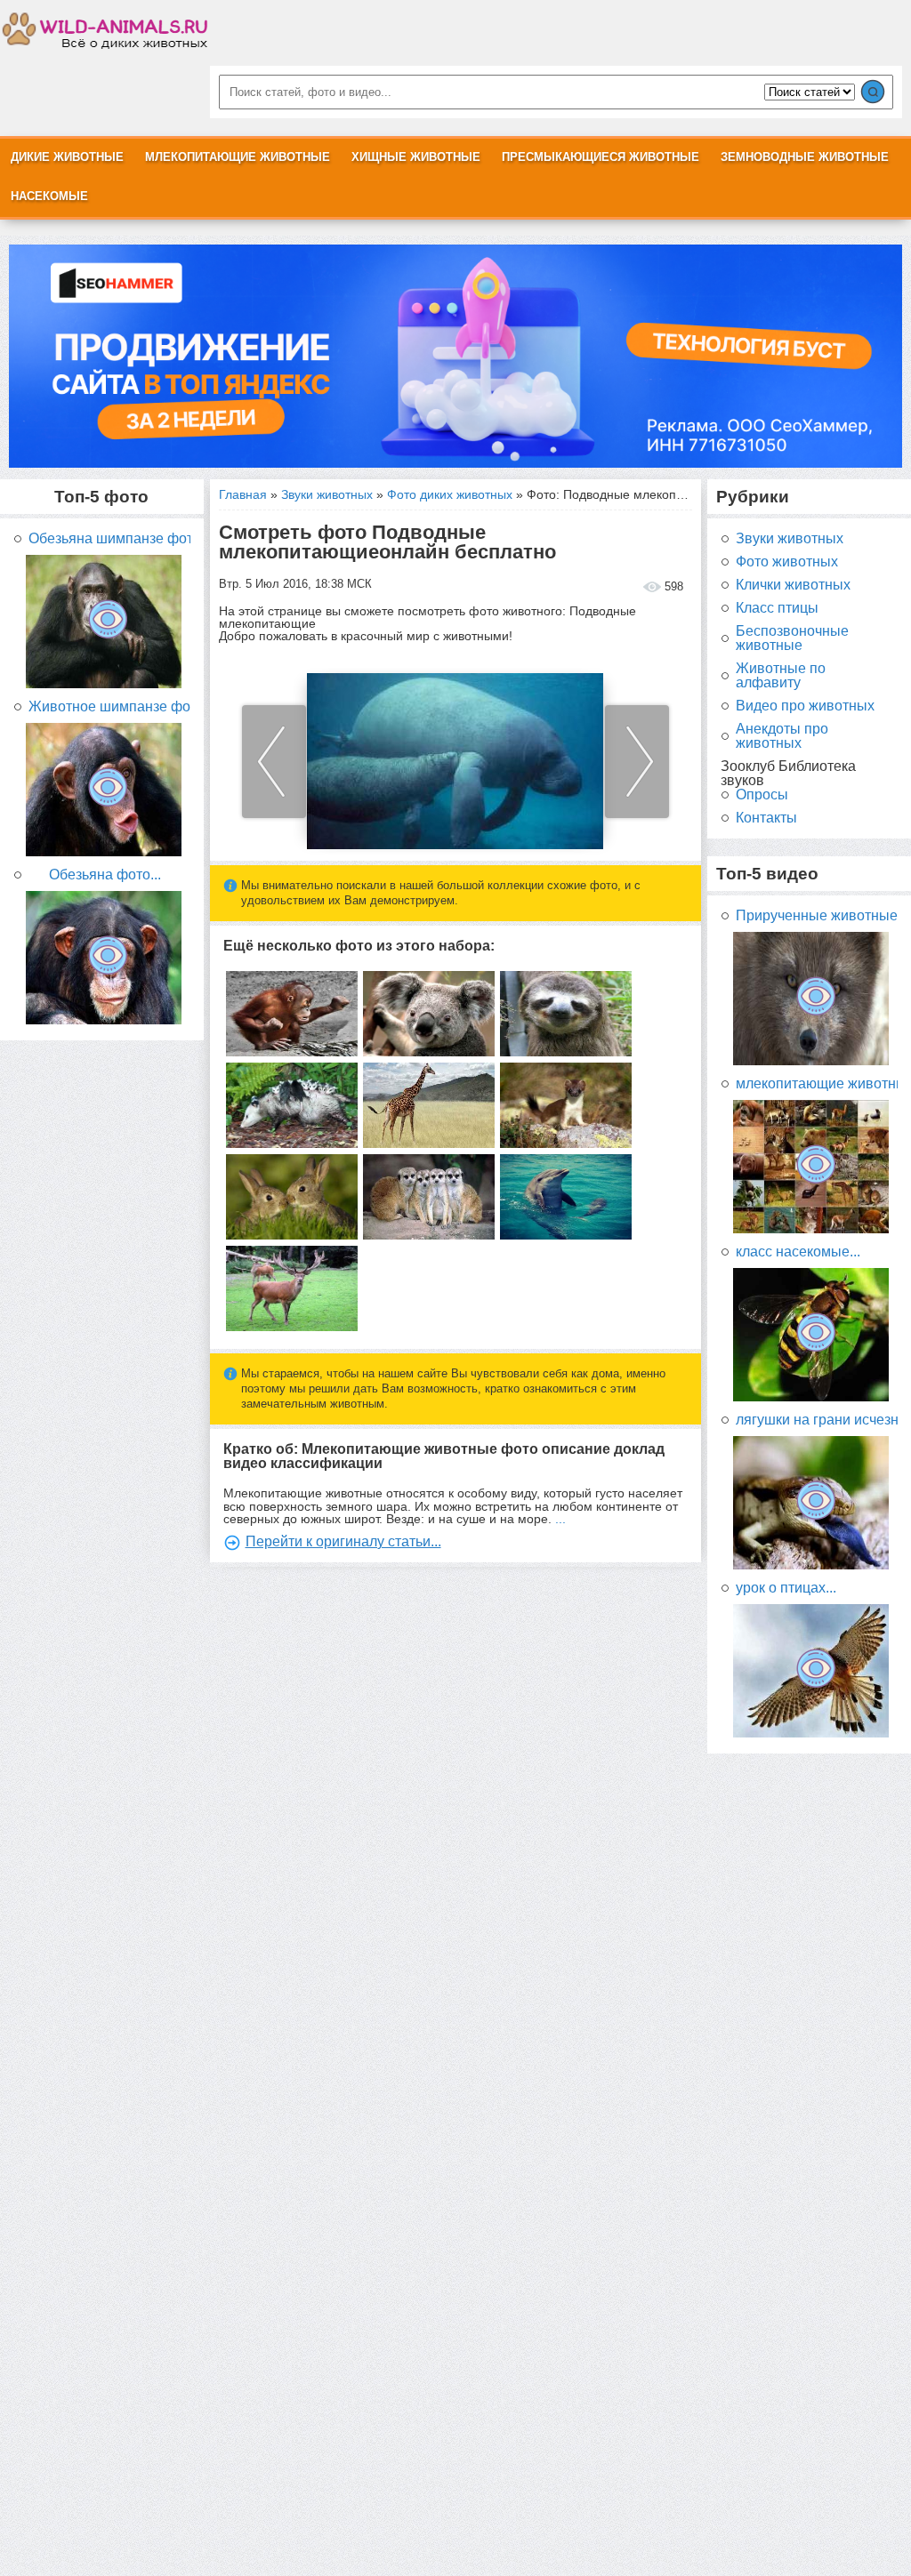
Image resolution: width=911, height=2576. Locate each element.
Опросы (762, 795)
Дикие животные (67, 157)
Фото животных (787, 562)
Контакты (766, 818)
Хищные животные (416, 157)
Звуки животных (327, 494)
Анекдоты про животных (782, 736)
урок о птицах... (786, 1588)
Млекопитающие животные (238, 157)
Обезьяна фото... (105, 875)
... (560, 1519)
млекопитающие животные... (817, 1084)
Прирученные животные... (817, 916)
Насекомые (49, 196)
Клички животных (793, 585)
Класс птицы (777, 608)
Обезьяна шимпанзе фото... (109, 539)
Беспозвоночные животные (792, 638)
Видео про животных (805, 706)
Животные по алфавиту (781, 676)
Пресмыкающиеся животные (601, 157)
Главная (243, 494)
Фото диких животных (450, 494)
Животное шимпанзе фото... (109, 707)
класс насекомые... (798, 1252)
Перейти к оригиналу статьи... (343, 1541)
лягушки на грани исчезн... (817, 1420)
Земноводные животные (805, 157)
